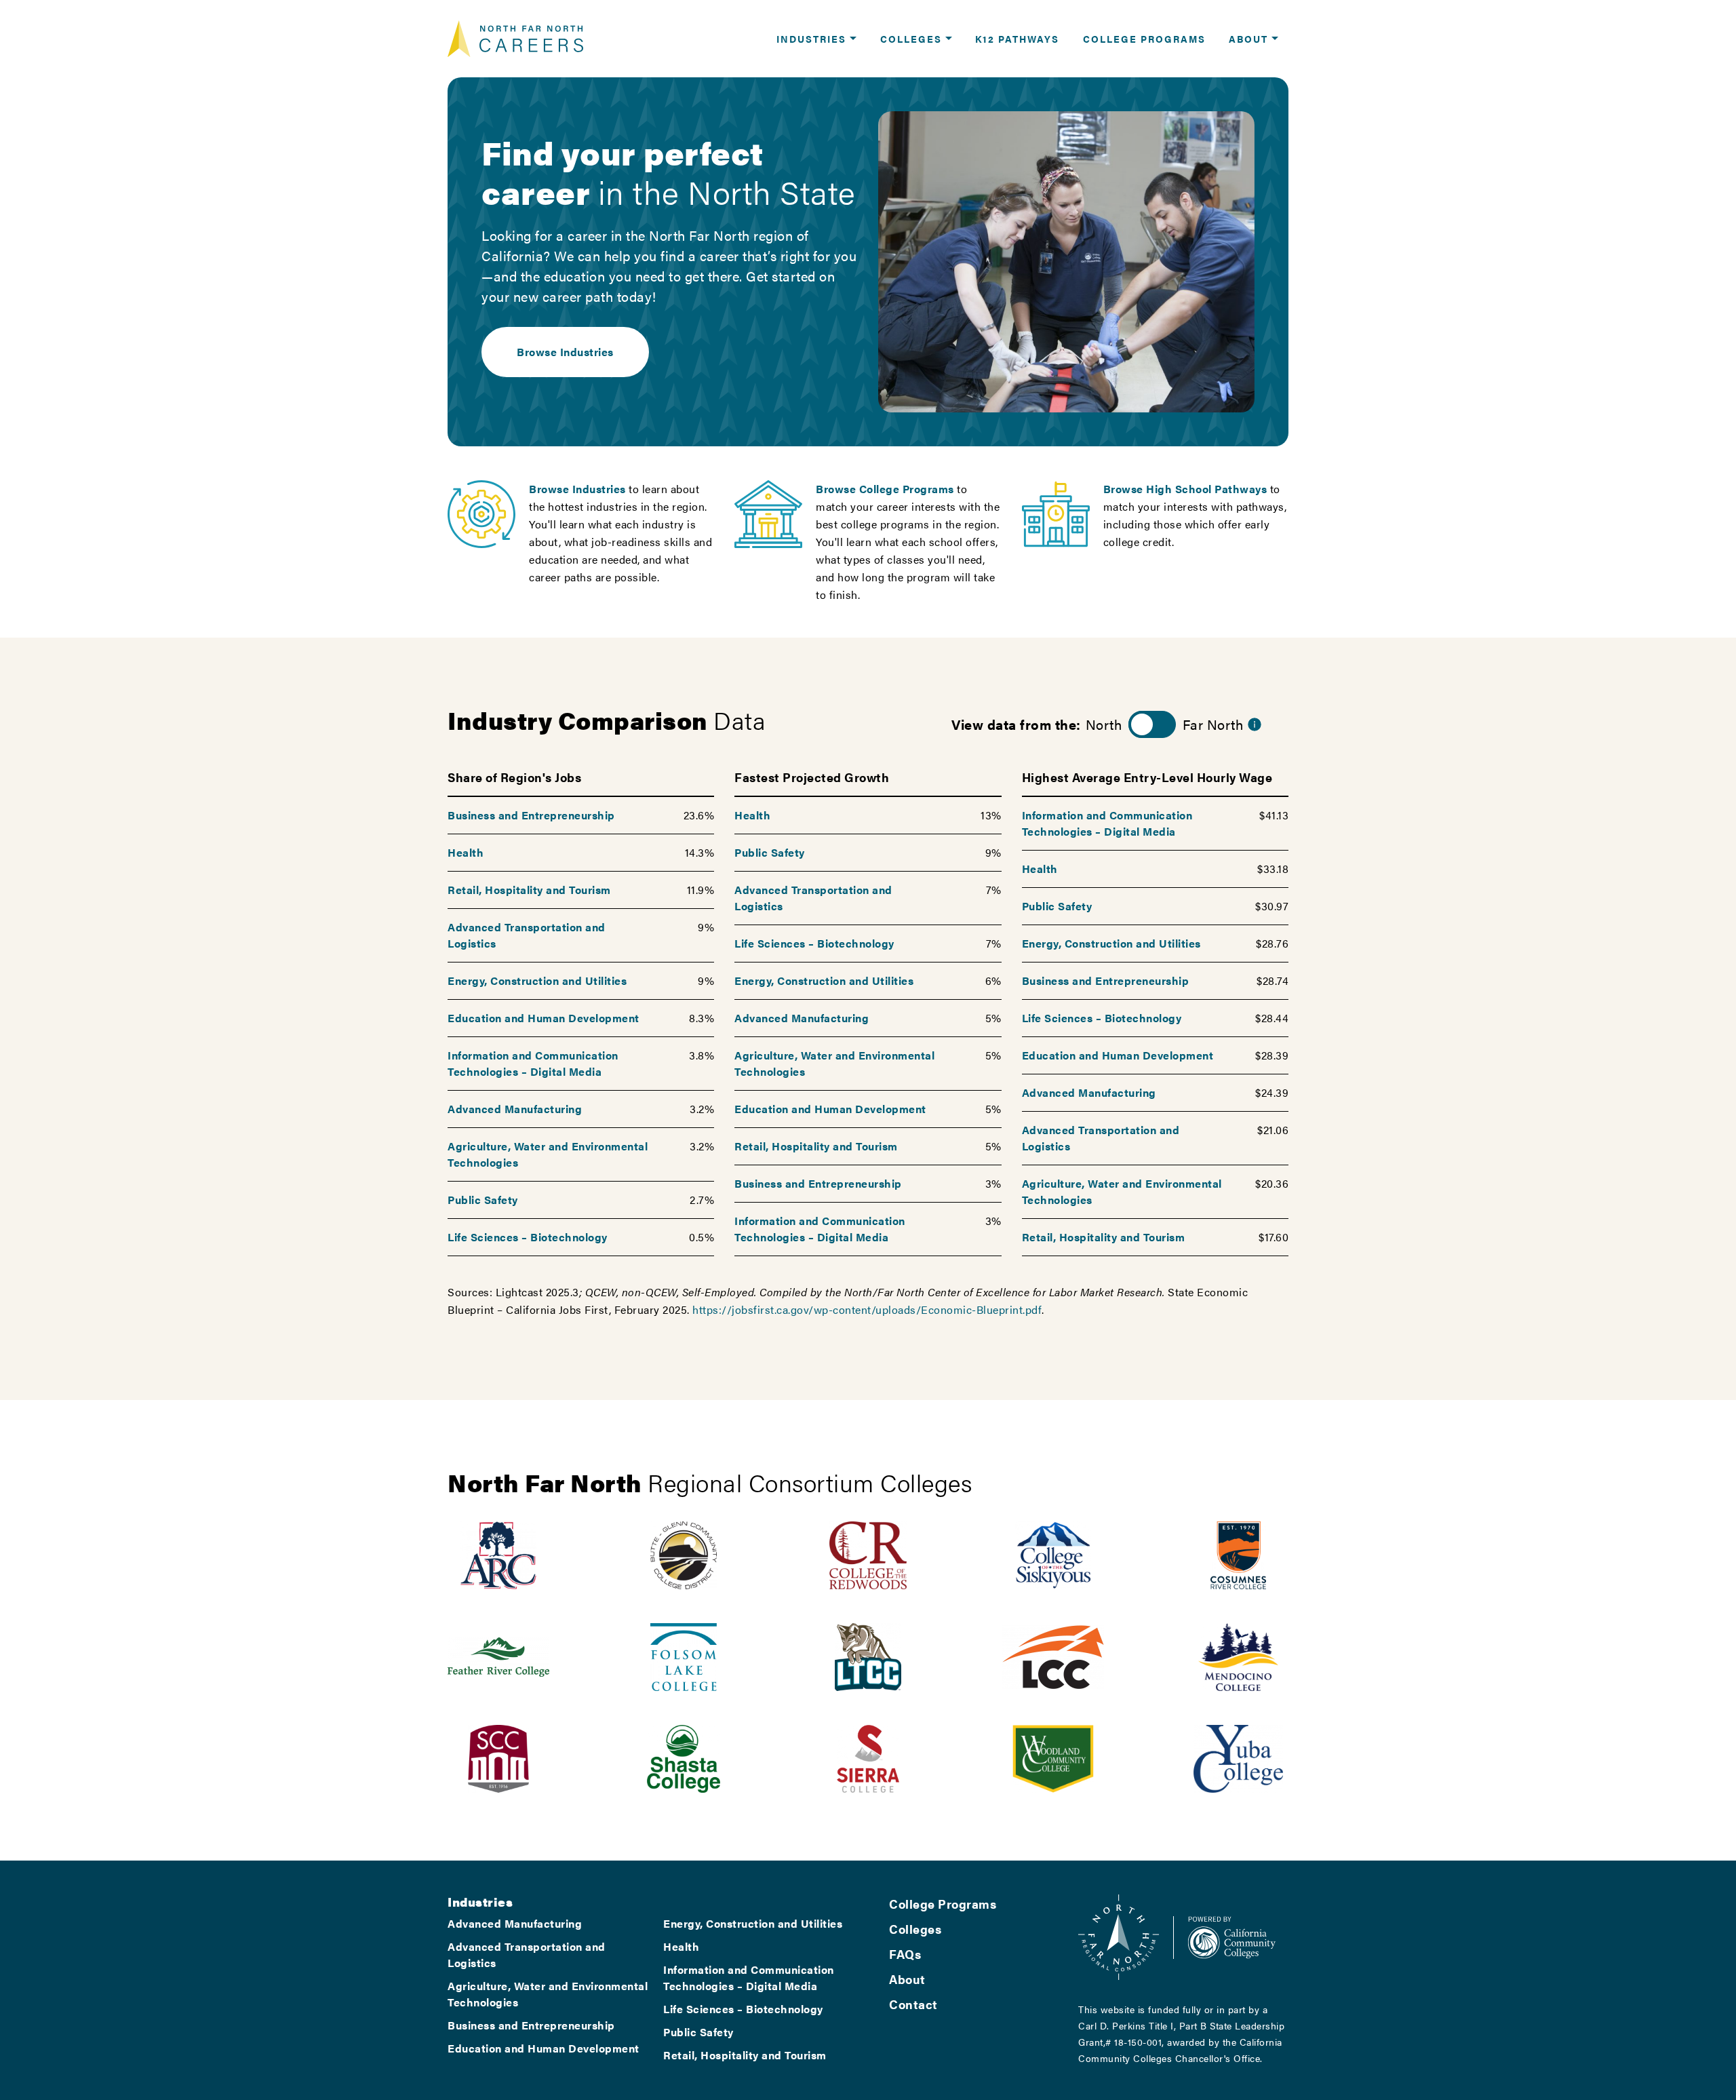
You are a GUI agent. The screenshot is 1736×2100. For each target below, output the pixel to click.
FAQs (905, 1954)
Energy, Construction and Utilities (537, 980)
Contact (913, 2004)
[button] (816, 39)
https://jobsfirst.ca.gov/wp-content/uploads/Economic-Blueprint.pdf (867, 1309)
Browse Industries (565, 352)
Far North (1213, 724)
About (907, 1979)
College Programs (943, 1904)
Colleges (915, 1929)
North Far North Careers (515, 39)
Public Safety (483, 1200)
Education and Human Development (544, 1018)
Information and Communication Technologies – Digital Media (533, 1063)
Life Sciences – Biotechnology (528, 1237)
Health (466, 852)
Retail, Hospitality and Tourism (529, 890)
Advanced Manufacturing (515, 1109)
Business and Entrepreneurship (531, 815)
